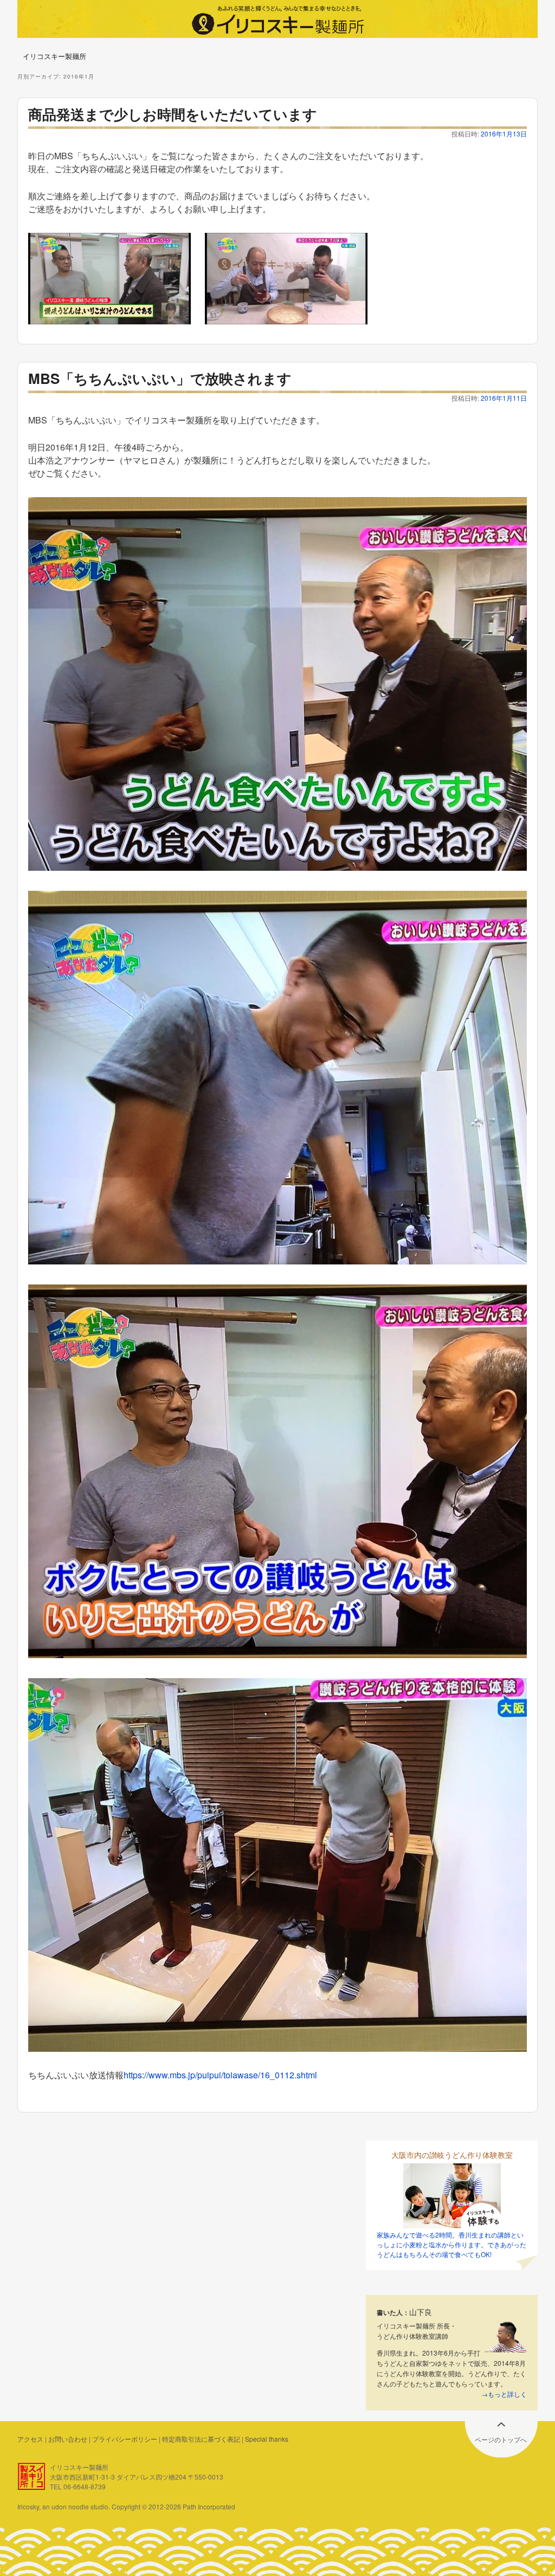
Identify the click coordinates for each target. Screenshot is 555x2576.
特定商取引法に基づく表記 (201, 2439)
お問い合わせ (68, 2439)
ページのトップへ (501, 2439)
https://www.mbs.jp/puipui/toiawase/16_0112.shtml (220, 2075)
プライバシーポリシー (125, 2439)
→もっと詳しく (504, 2394)
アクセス (30, 2439)
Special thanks (267, 2439)
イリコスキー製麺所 (54, 56)
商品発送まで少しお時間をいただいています (173, 114)
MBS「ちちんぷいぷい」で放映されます (160, 378)
